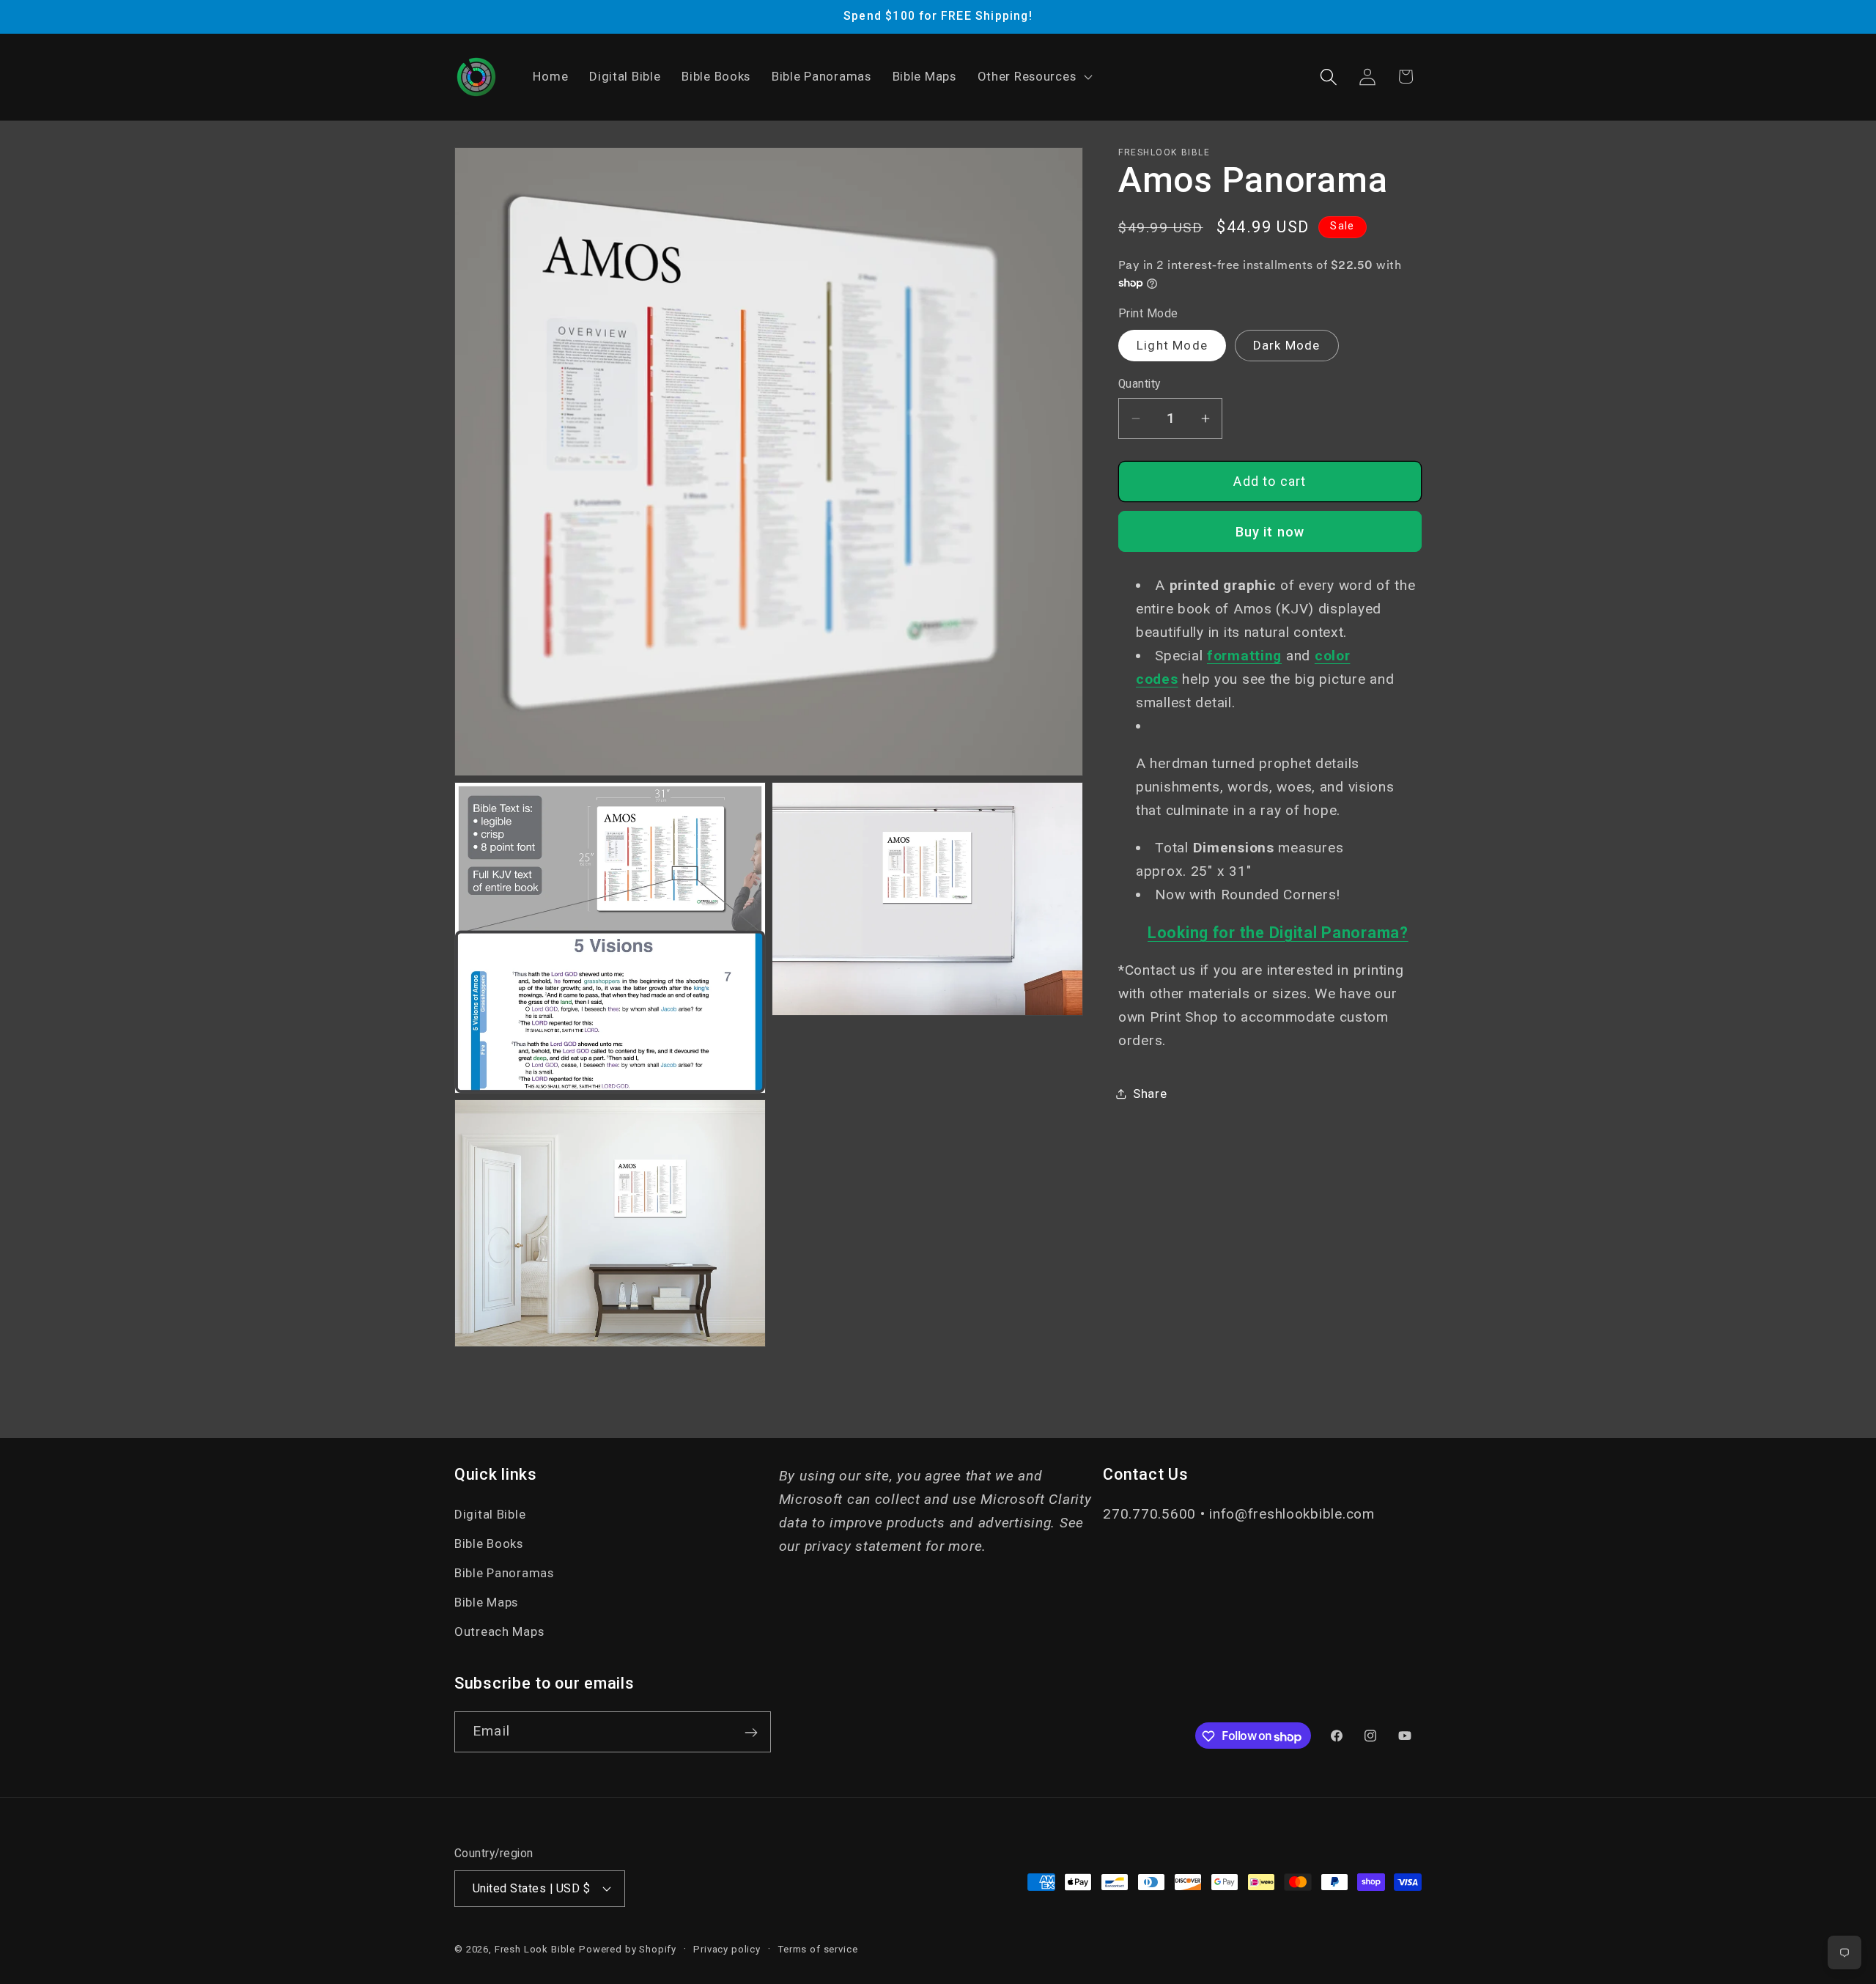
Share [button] (1150, 1094)
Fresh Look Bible (535, 1948)
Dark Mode (1287, 345)
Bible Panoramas (504, 1574)
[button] (1033, 77)
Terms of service (817, 1948)
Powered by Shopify (628, 1948)
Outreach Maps (499, 1631)
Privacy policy (727, 1948)
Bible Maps (486, 1603)
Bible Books (489, 1544)
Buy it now (1270, 532)
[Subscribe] (751, 1733)
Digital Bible (490, 1515)
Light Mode (1172, 345)
